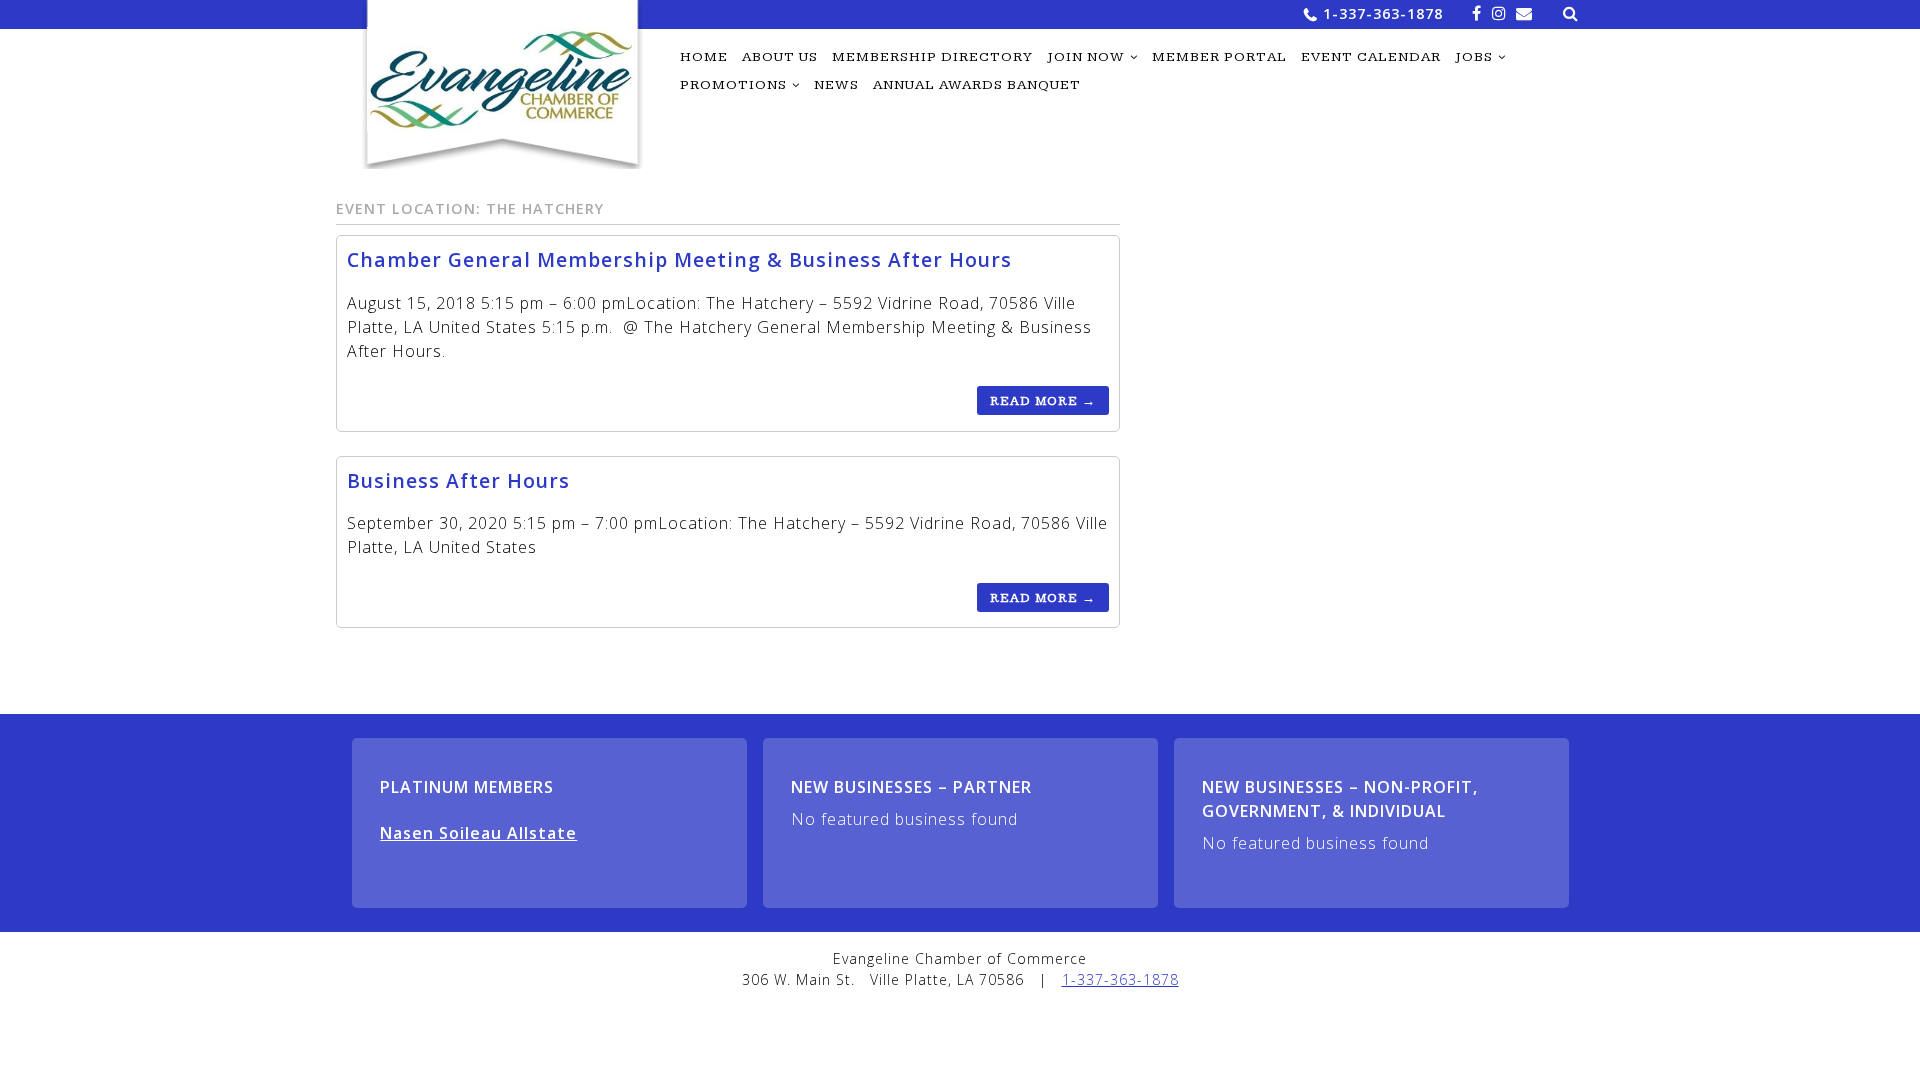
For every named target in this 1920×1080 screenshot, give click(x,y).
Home (704, 57)
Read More (1043, 401)
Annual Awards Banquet (977, 85)
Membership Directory (932, 57)
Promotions (733, 85)
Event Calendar (1371, 57)
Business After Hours (458, 480)
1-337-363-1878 (1383, 13)
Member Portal (1219, 57)
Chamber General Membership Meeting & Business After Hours (679, 259)
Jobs (1474, 57)
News (836, 85)
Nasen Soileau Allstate (478, 833)
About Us (780, 57)
